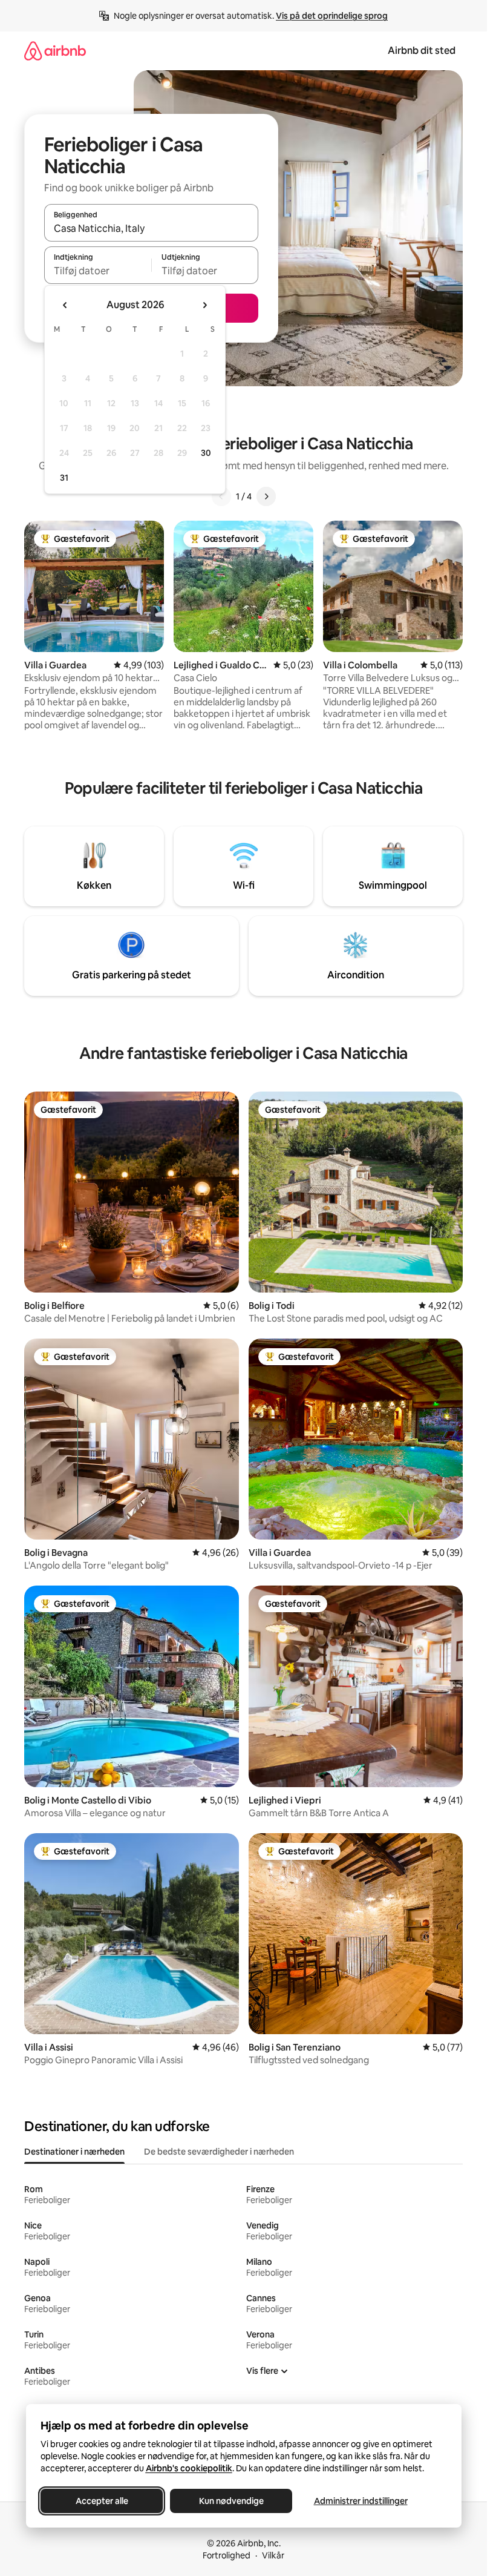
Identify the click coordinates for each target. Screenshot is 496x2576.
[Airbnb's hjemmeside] (55, 51)
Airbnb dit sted (422, 51)
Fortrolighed (227, 2555)
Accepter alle (101, 2501)
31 (64, 478)
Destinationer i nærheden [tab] (74, 2152)
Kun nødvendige (231, 2501)
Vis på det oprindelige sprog (332, 16)
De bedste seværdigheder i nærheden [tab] (219, 2152)
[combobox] (151, 228)
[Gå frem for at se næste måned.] (204, 305)
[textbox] (98, 271)
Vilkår (273, 2555)
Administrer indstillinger (360, 2501)
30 (206, 453)
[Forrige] (221, 496)
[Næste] (266, 496)
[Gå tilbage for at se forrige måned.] (65, 305)
